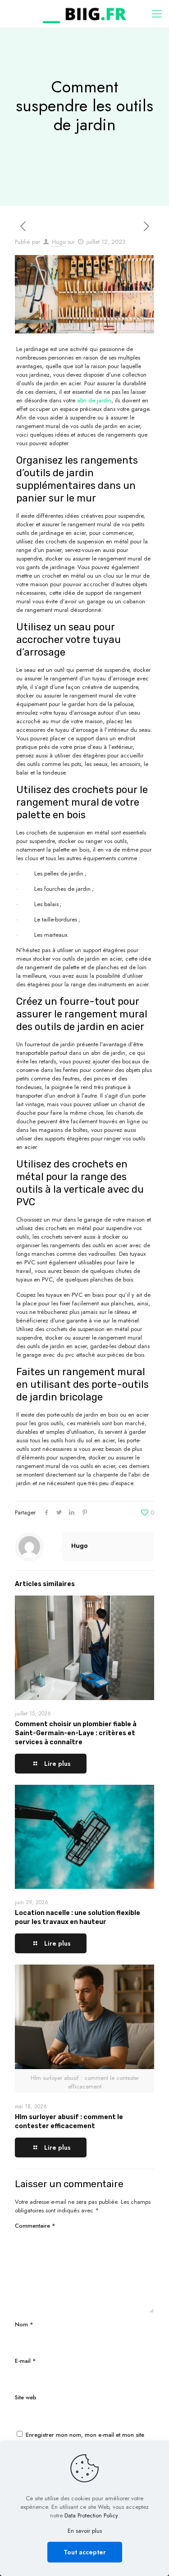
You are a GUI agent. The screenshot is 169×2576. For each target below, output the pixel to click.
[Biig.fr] (84, 14)
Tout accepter (85, 2552)
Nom (24, 2324)
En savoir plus (85, 2531)
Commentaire (35, 2226)
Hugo (59, 242)
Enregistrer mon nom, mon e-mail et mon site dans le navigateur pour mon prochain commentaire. (84, 2439)
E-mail (25, 2361)
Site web (26, 2397)
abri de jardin (94, 400)
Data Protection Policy (91, 2515)
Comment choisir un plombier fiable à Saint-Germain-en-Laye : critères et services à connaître (76, 1733)
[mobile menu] (157, 14)
